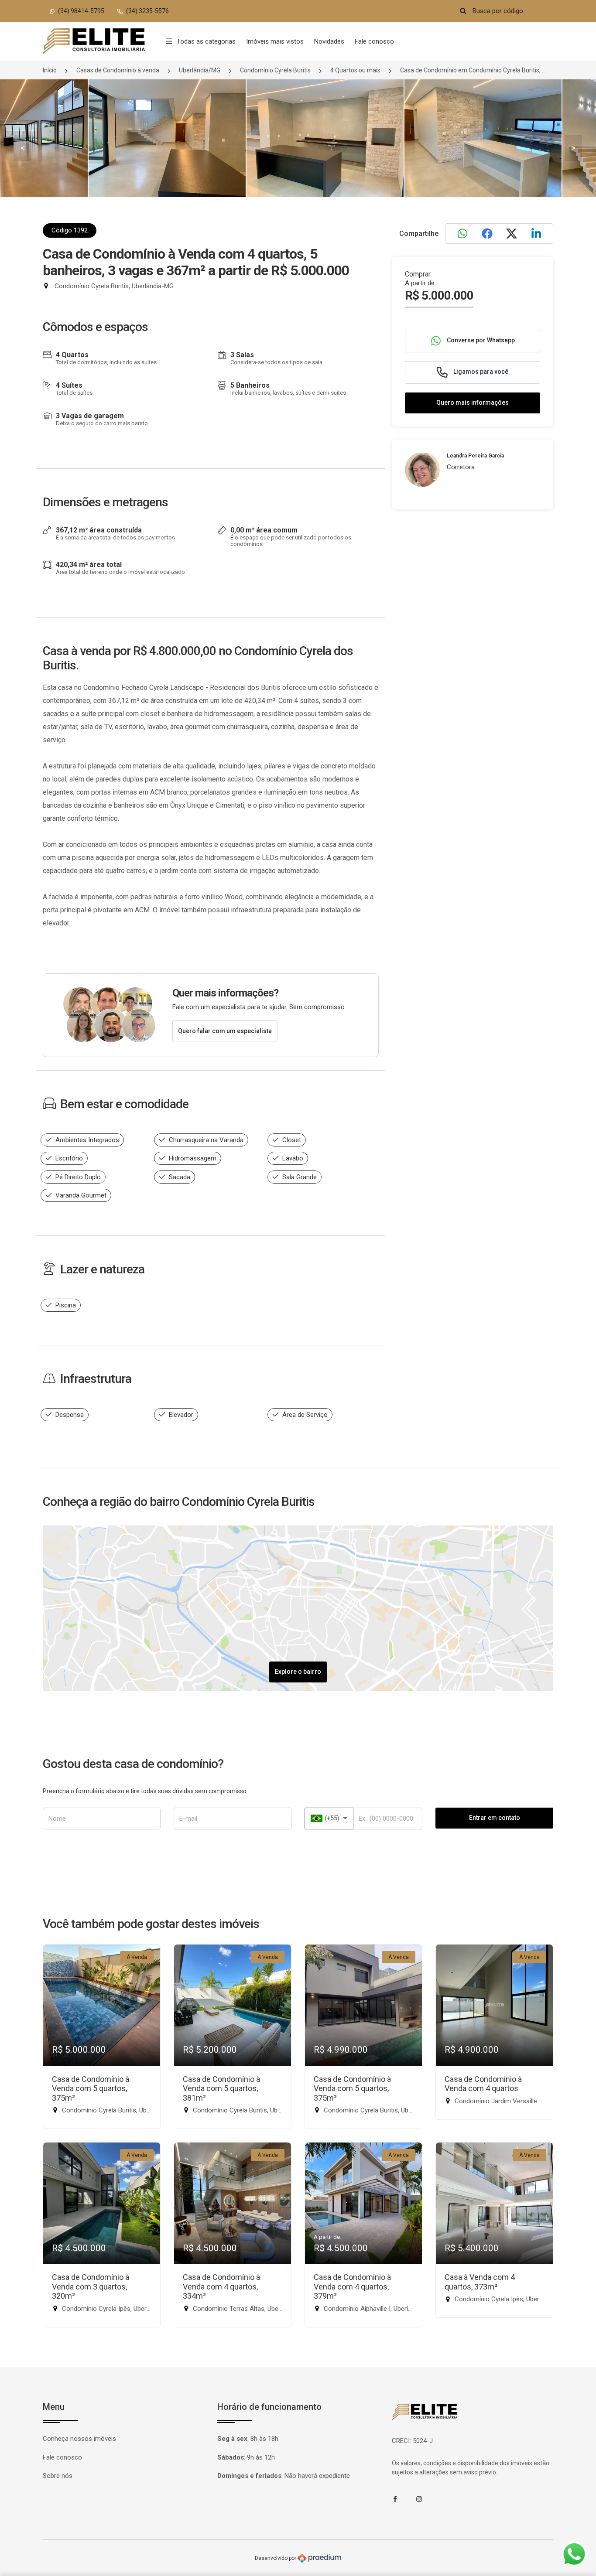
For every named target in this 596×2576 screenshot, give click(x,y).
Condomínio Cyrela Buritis (275, 70)
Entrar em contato (495, 1818)
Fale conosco (374, 41)
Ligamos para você (480, 372)
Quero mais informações (473, 403)
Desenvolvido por (276, 2558)
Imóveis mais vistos (275, 41)
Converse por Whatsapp (480, 340)
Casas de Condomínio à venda (118, 70)
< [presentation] (23, 148)
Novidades (329, 41)
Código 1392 (70, 230)
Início (50, 70)
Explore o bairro (298, 1672)
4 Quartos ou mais (355, 70)
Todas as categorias (206, 41)
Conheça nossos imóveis (79, 2439)
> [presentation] (573, 148)
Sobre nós (58, 2476)
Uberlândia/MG (200, 70)
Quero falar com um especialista (225, 1031)
